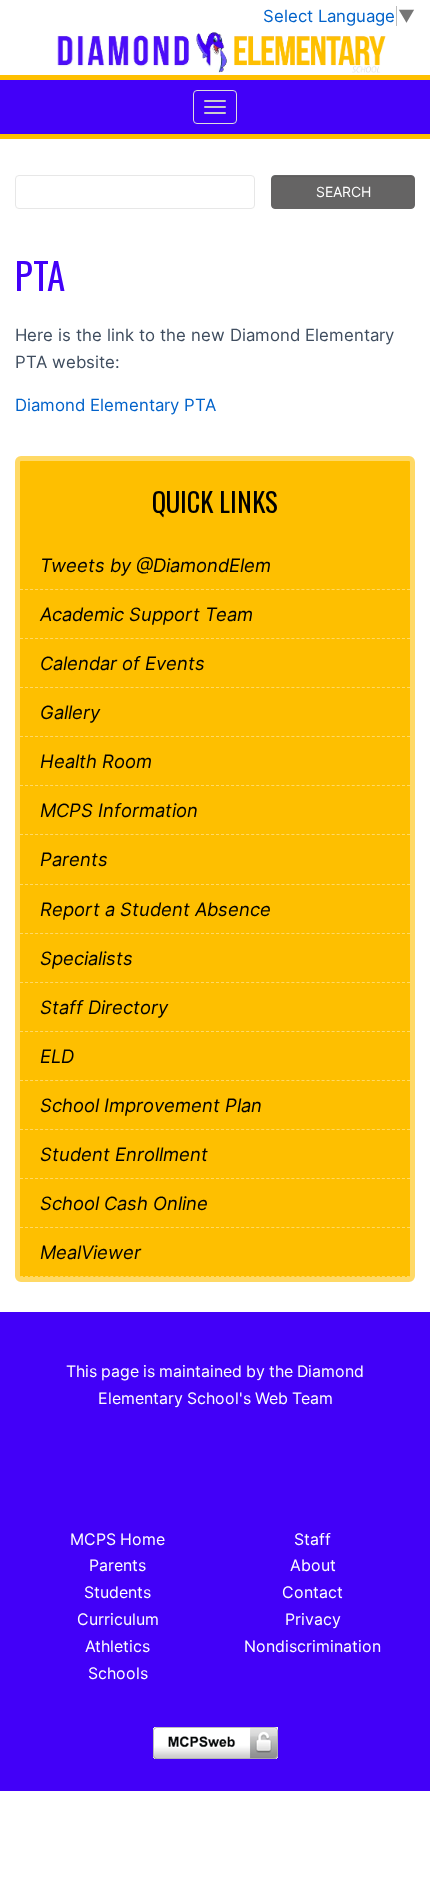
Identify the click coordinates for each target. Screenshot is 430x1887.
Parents (74, 859)
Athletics (117, 1646)
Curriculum (118, 1619)
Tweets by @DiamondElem (155, 565)
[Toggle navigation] (215, 107)
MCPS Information (119, 810)
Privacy (313, 1619)
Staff (312, 1539)
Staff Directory (104, 1007)
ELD (57, 1056)
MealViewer (90, 1252)
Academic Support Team (146, 614)
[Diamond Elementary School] (215, 52)
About (313, 1565)
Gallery (70, 712)
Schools (118, 1673)
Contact (312, 1592)
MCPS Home (117, 1539)
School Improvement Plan (151, 1105)
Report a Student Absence (155, 909)
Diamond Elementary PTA (115, 405)
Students (117, 1592)
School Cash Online (124, 1203)
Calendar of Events (122, 663)
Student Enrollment (124, 1154)
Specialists (86, 958)
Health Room (96, 761)
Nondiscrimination (312, 1646)
